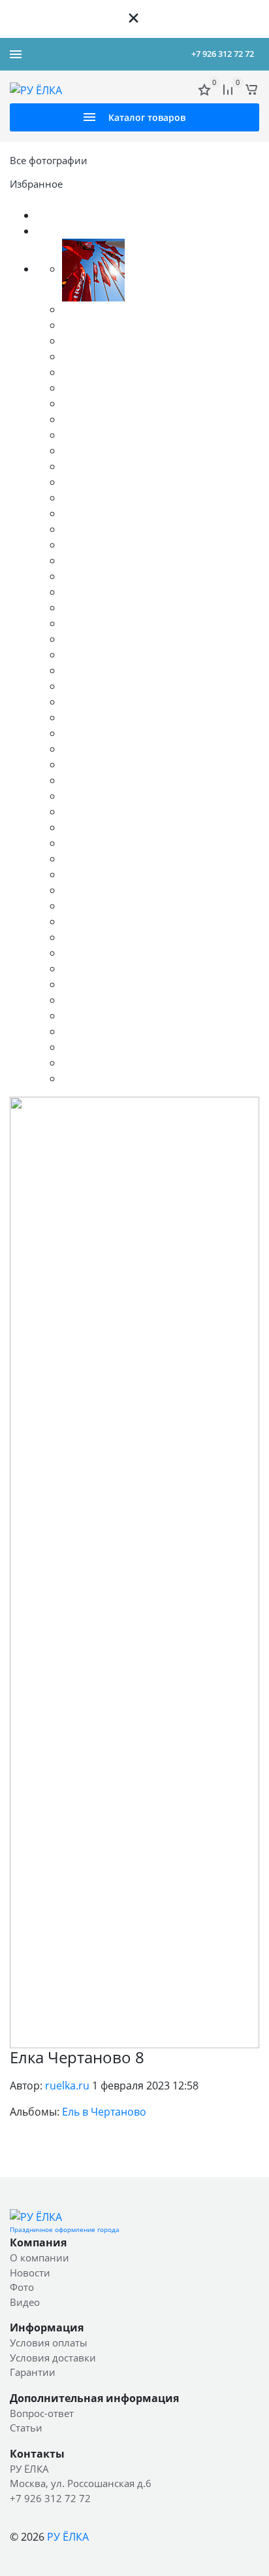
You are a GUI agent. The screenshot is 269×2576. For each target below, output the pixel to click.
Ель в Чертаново (104, 2112)
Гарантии (33, 2372)
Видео (25, 2302)
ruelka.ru (67, 2086)
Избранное (36, 184)
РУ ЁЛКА (68, 2537)
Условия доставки (53, 2358)
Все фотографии (49, 160)
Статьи (26, 2428)
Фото (22, 2287)
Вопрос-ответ (42, 2413)
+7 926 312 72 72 (223, 54)
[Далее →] (134, 1571)
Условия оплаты (49, 2343)
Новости (30, 2273)
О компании (40, 2258)
